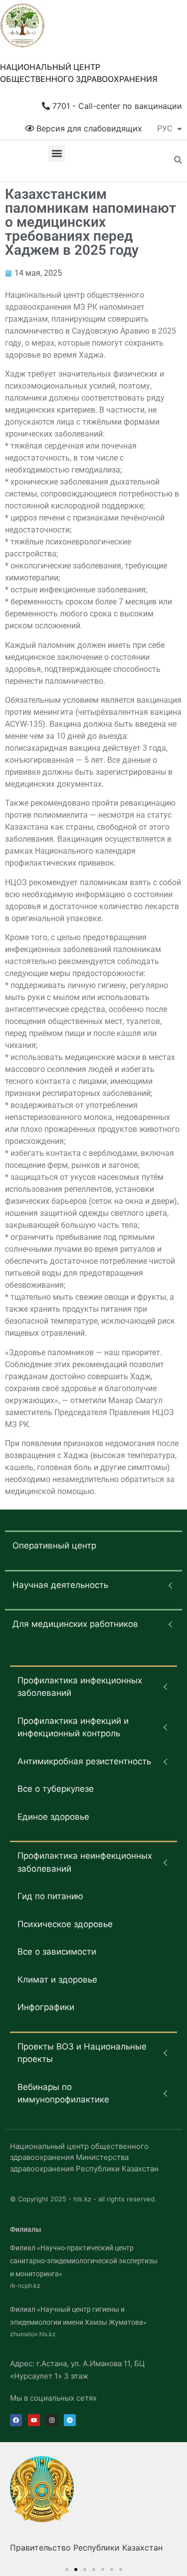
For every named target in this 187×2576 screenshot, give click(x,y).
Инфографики (46, 2007)
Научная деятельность (60, 1585)
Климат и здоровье (57, 1980)
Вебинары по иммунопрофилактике (63, 2093)
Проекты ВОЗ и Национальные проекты (82, 2053)
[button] (57, 154)
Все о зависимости (57, 1952)
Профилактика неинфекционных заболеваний (85, 1862)
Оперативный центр (54, 1546)
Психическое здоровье (65, 1924)
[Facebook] (16, 2420)
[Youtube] (34, 2420)
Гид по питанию (50, 1896)
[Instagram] (52, 2420)
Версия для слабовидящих (88, 128)
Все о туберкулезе (56, 1789)
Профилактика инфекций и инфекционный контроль (73, 1727)
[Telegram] (70, 2420)
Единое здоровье (53, 1817)
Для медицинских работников (75, 1624)
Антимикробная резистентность (84, 1761)
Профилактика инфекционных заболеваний (80, 1687)
